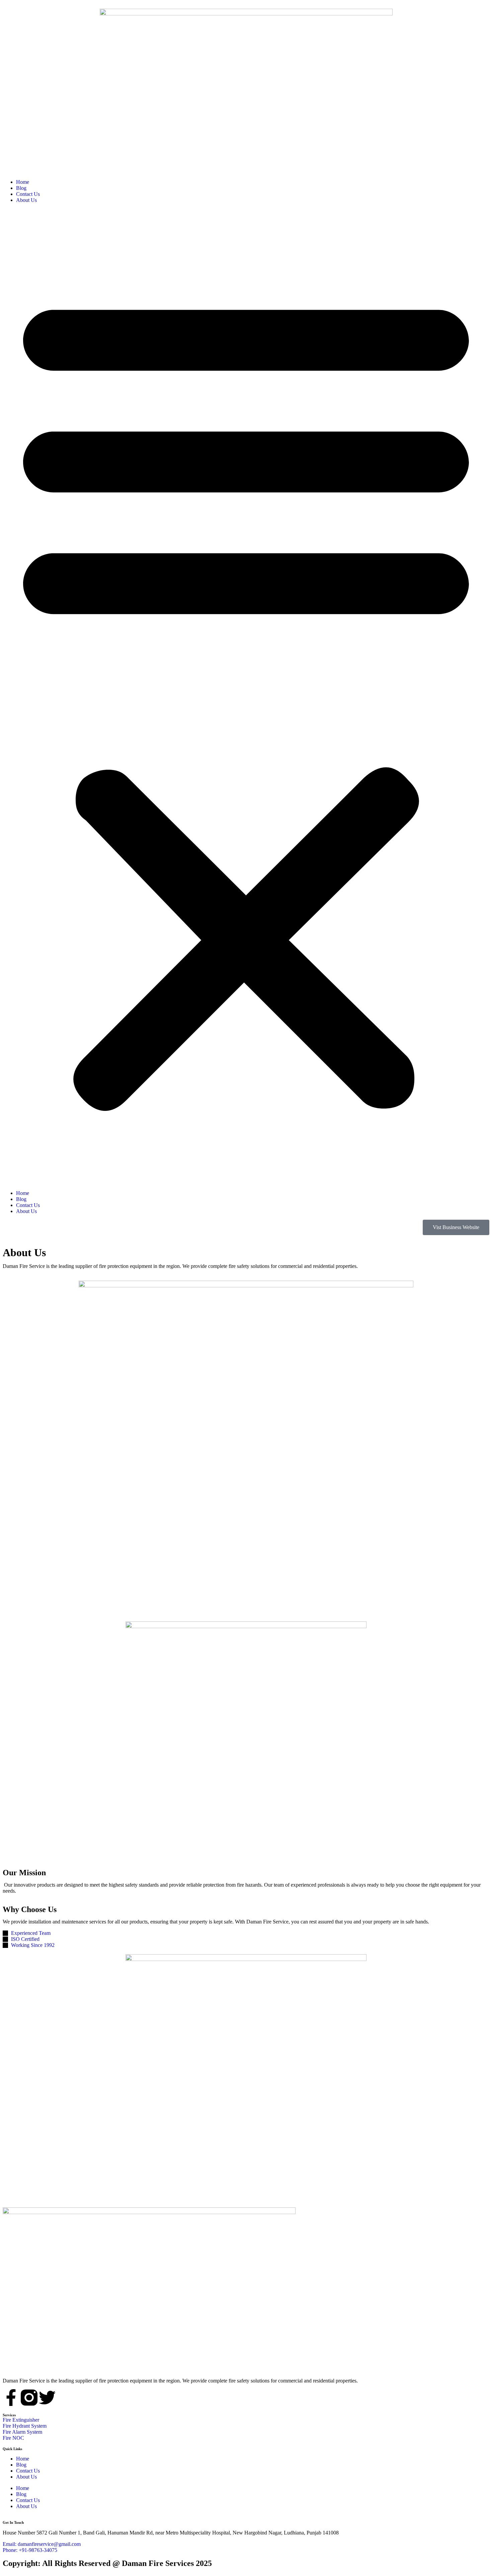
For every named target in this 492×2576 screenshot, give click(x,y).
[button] (246, 697)
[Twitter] (47, 2398)
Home (23, 182)
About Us (26, 200)
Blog (21, 188)
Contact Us (28, 194)
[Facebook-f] (11, 2398)
